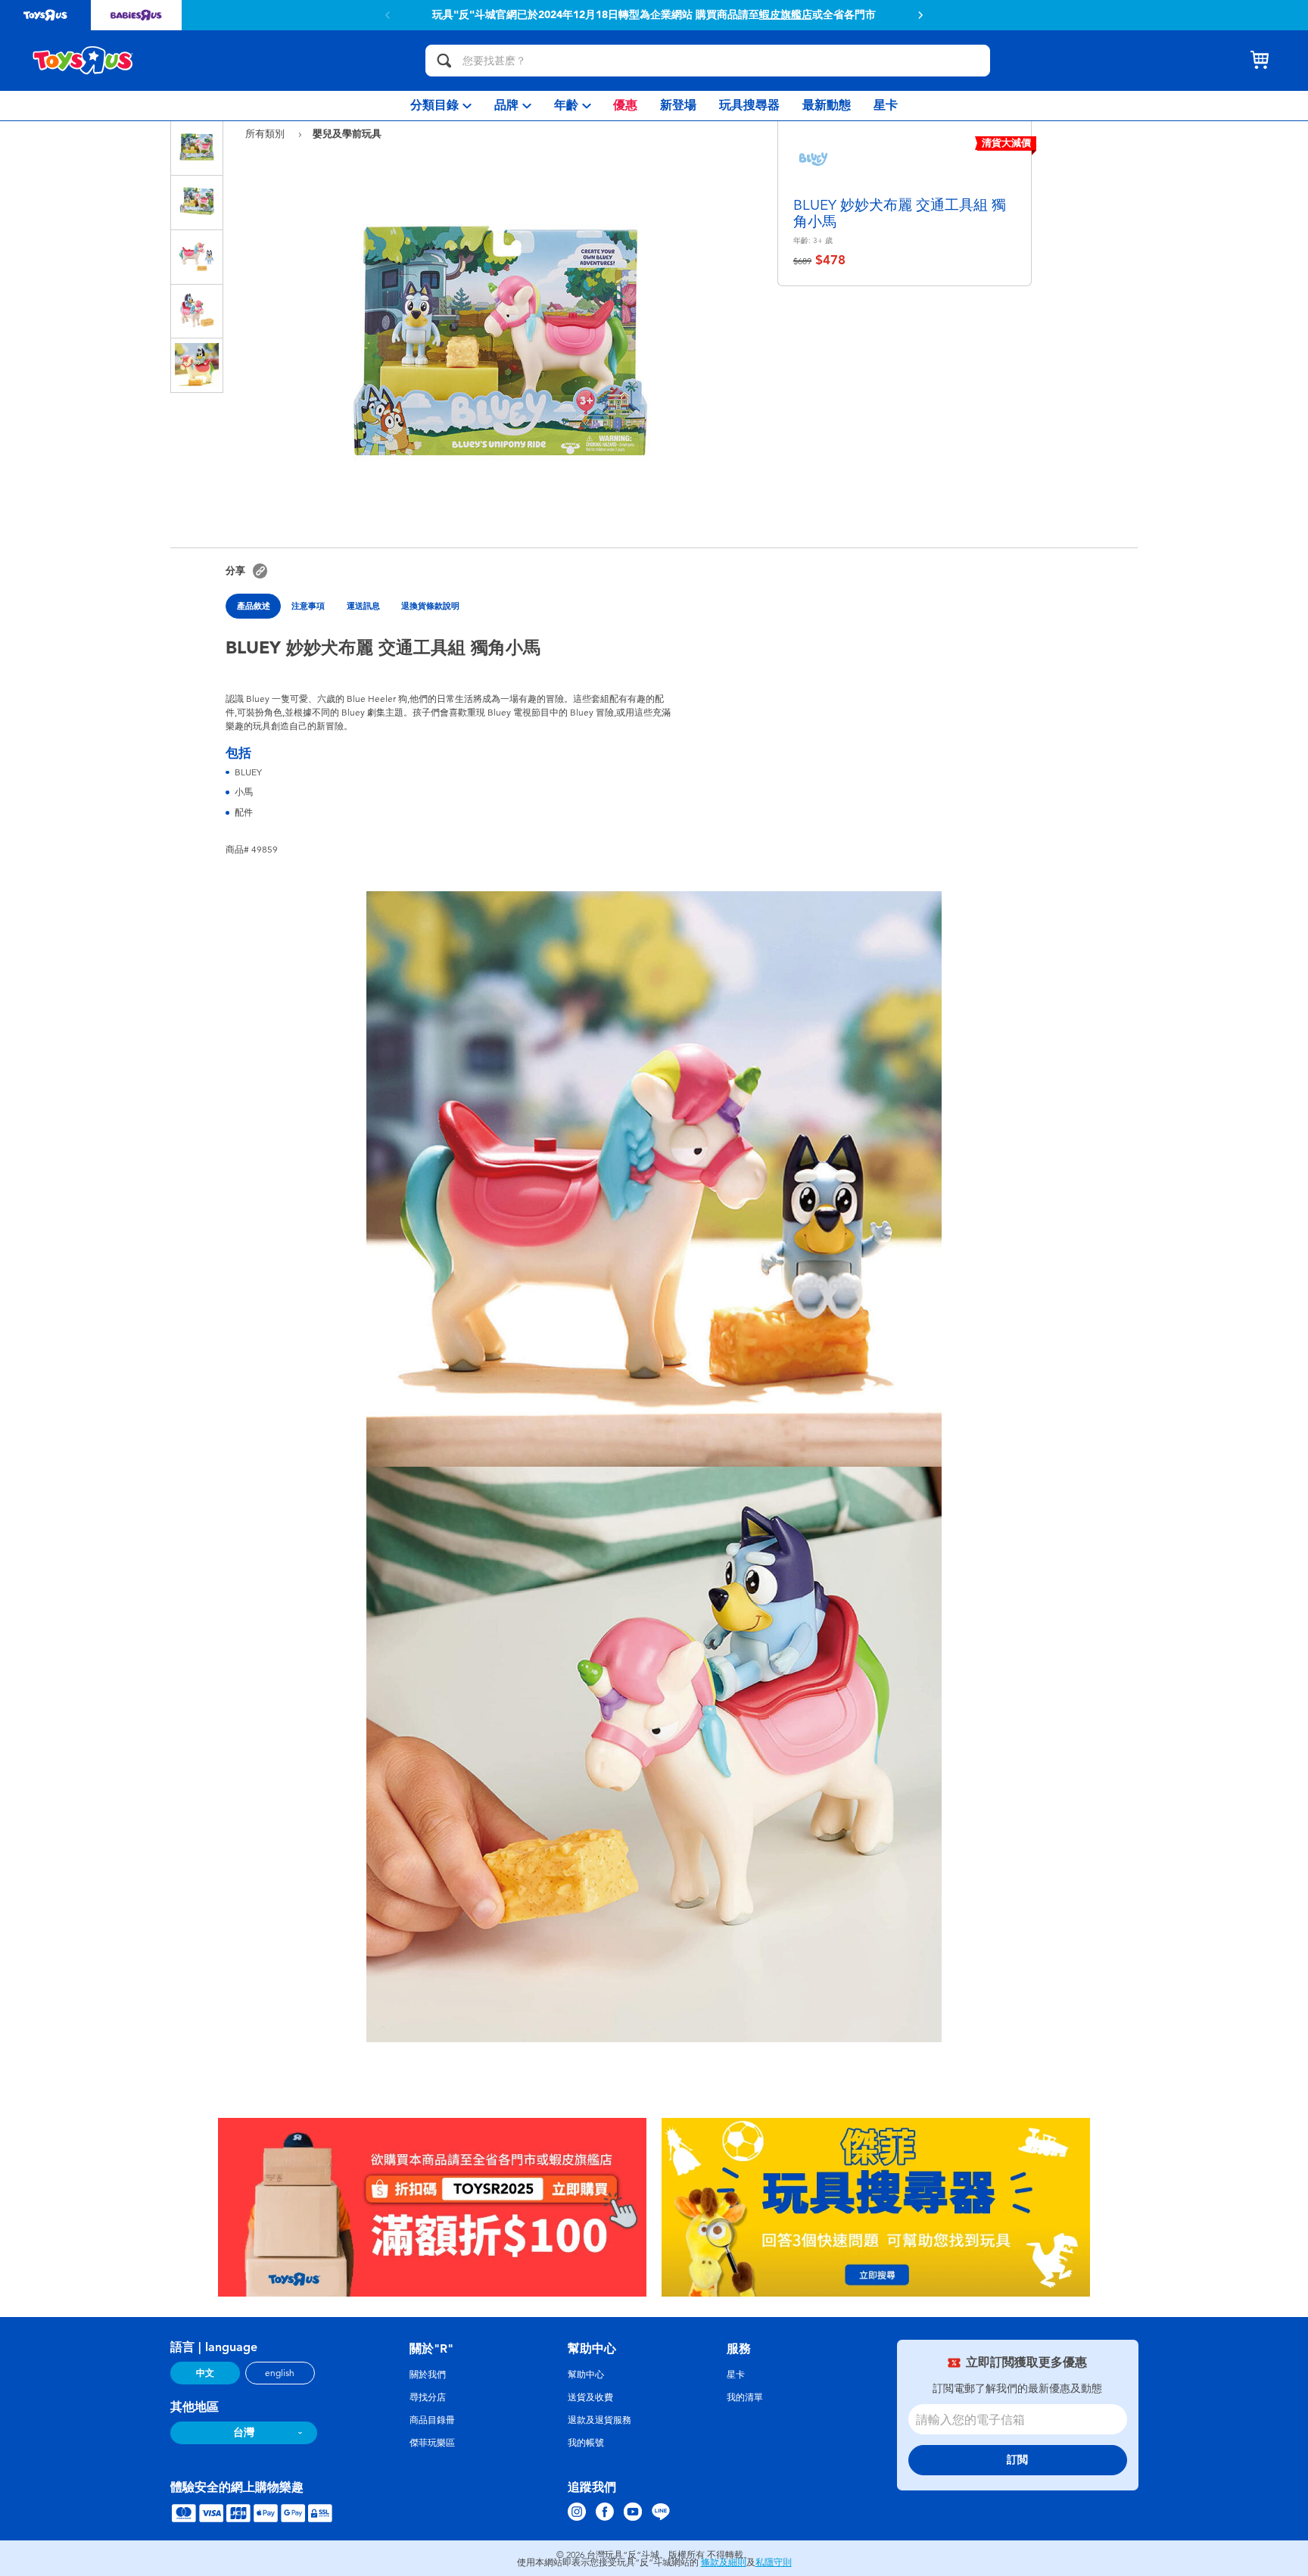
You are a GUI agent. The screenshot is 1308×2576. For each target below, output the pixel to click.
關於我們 (428, 2375)
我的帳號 (586, 2443)
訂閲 (1017, 2460)
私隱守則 (774, 2562)
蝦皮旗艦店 (786, 15)
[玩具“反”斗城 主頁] (83, 61)
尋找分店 (428, 2397)
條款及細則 (724, 2562)
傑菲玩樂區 (432, 2443)
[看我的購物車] (1260, 61)
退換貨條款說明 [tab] (430, 606)
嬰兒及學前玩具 (347, 133)
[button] (920, 15)
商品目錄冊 (432, 2420)
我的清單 (745, 2397)
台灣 (244, 2433)
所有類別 (266, 134)
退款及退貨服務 (599, 2420)
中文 (205, 2373)
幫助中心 (586, 2375)
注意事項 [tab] (308, 606)
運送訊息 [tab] (363, 606)
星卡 (736, 2375)
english (280, 2373)
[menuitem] (441, 106)
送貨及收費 (590, 2397)
